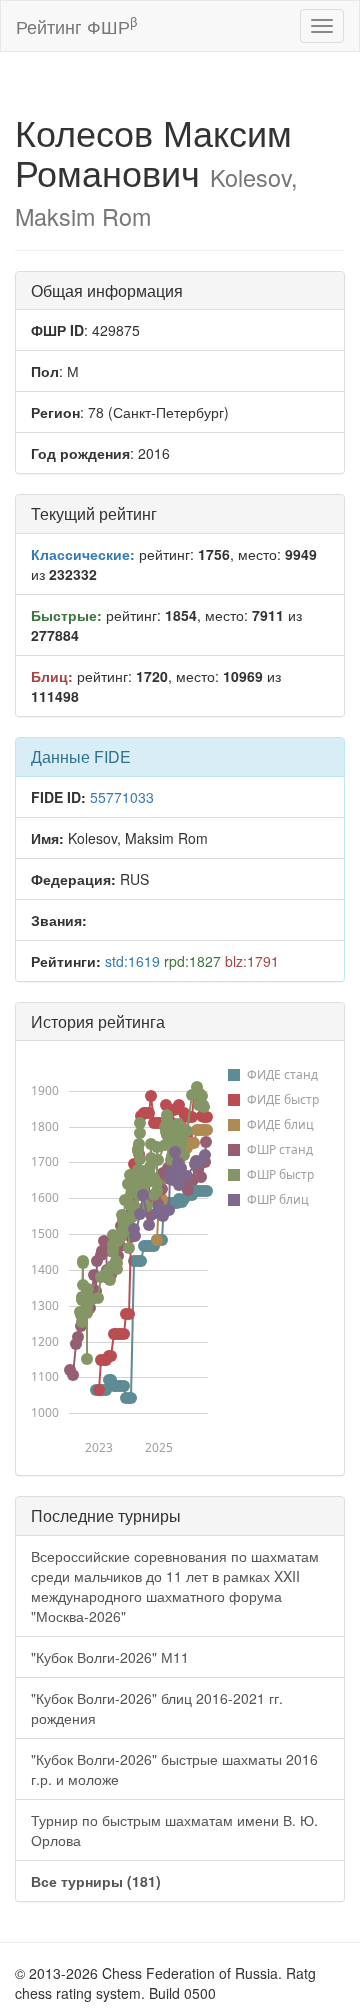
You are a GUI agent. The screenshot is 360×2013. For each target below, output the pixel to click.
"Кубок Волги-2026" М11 (110, 1657)
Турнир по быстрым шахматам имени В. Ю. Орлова (174, 1830)
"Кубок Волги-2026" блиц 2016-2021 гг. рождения (157, 1708)
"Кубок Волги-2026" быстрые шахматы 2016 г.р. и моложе (174, 1769)
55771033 (122, 797)
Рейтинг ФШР (76, 25)
